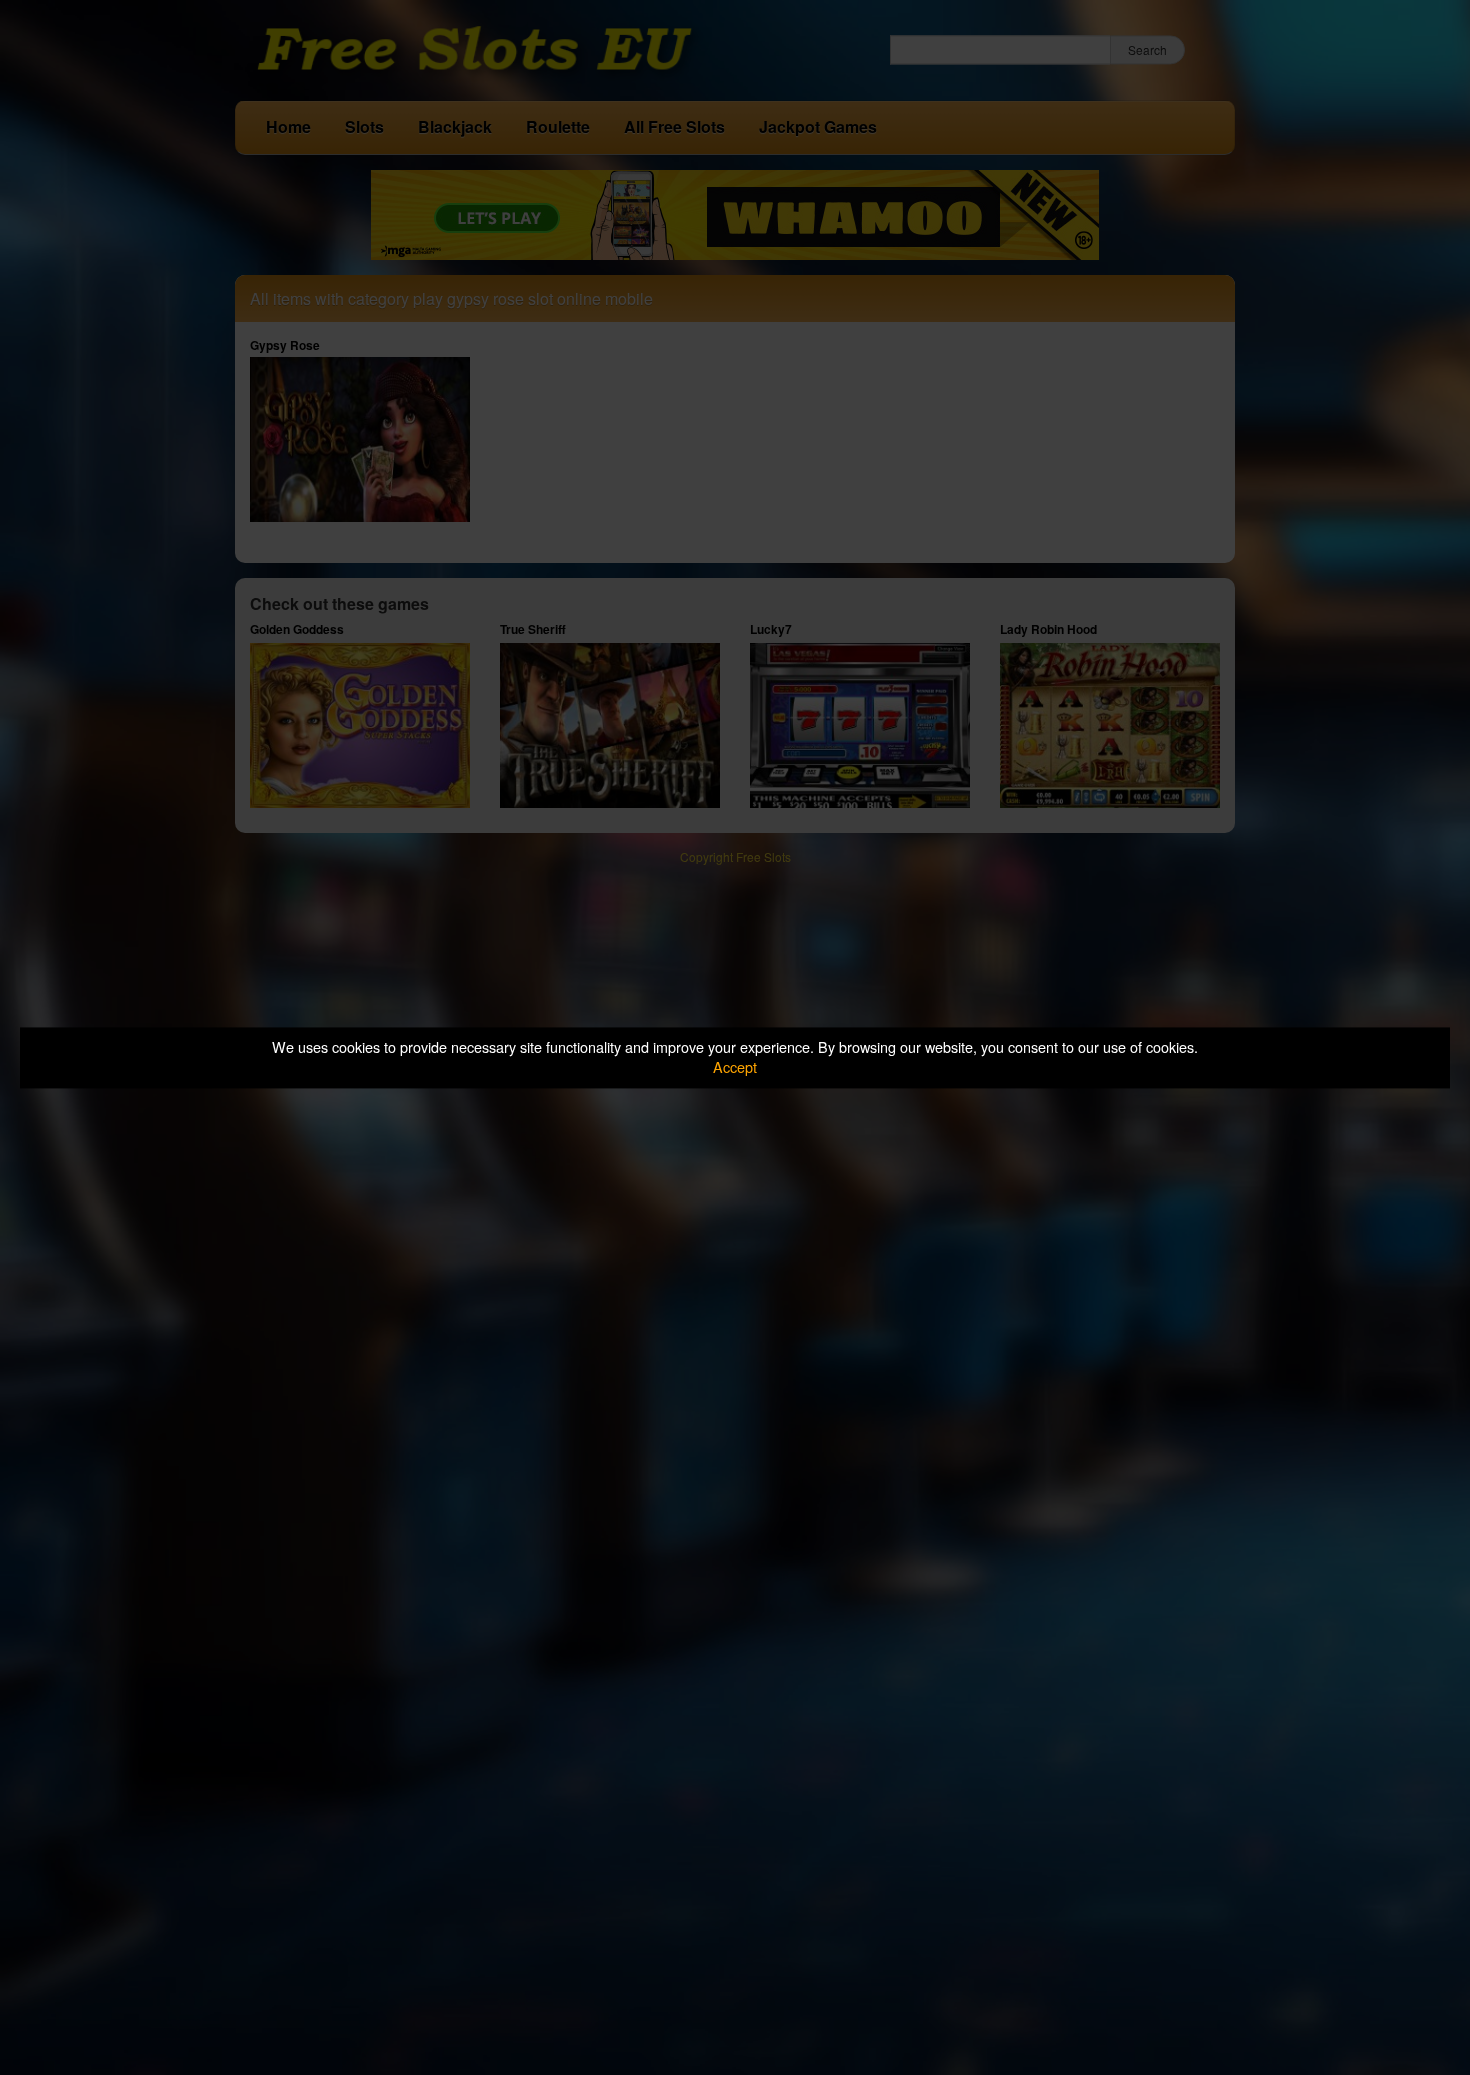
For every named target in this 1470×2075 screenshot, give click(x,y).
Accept (735, 1067)
